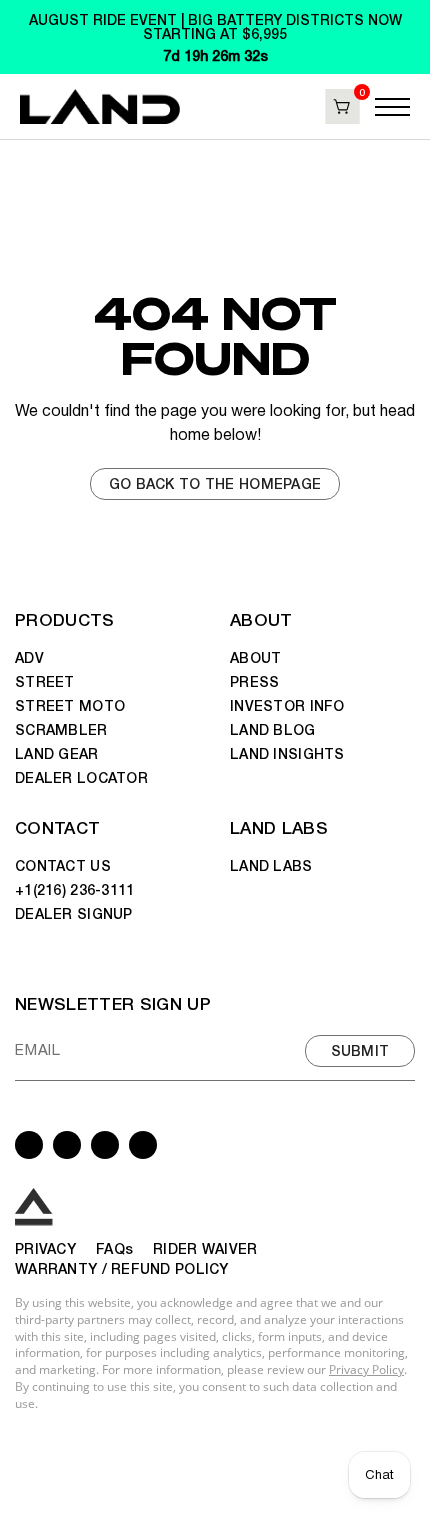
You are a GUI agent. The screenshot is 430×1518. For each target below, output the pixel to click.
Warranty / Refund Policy (122, 1268)
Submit (360, 1050)
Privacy (45, 1248)
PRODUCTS (65, 618)
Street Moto (70, 705)
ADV (29, 657)
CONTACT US (63, 865)
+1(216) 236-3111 (74, 889)
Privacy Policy (366, 1369)
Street (45, 681)
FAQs (114, 1248)
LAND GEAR (57, 753)
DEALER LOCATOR (81, 777)
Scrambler (61, 729)
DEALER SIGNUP (74, 913)
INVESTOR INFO (287, 705)
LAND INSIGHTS (287, 753)
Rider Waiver (205, 1248)
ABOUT (261, 618)
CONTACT (57, 826)
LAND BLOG (273, 729)
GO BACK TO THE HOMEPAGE (215, 483)
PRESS (254, 681)
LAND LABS (279, 826)
